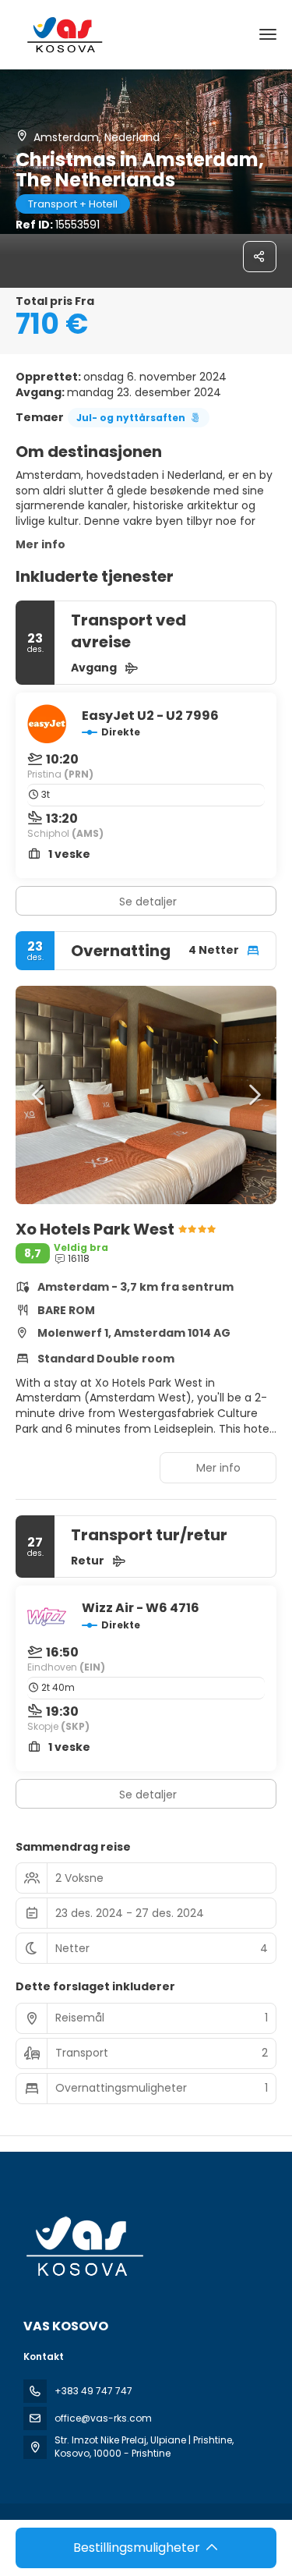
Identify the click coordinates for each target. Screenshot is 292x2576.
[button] (39, 1095)
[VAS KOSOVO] (83, 2246)
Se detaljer (148, 902)
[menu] (268, 34)
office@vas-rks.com (103, 2418)
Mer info (40, 544)
